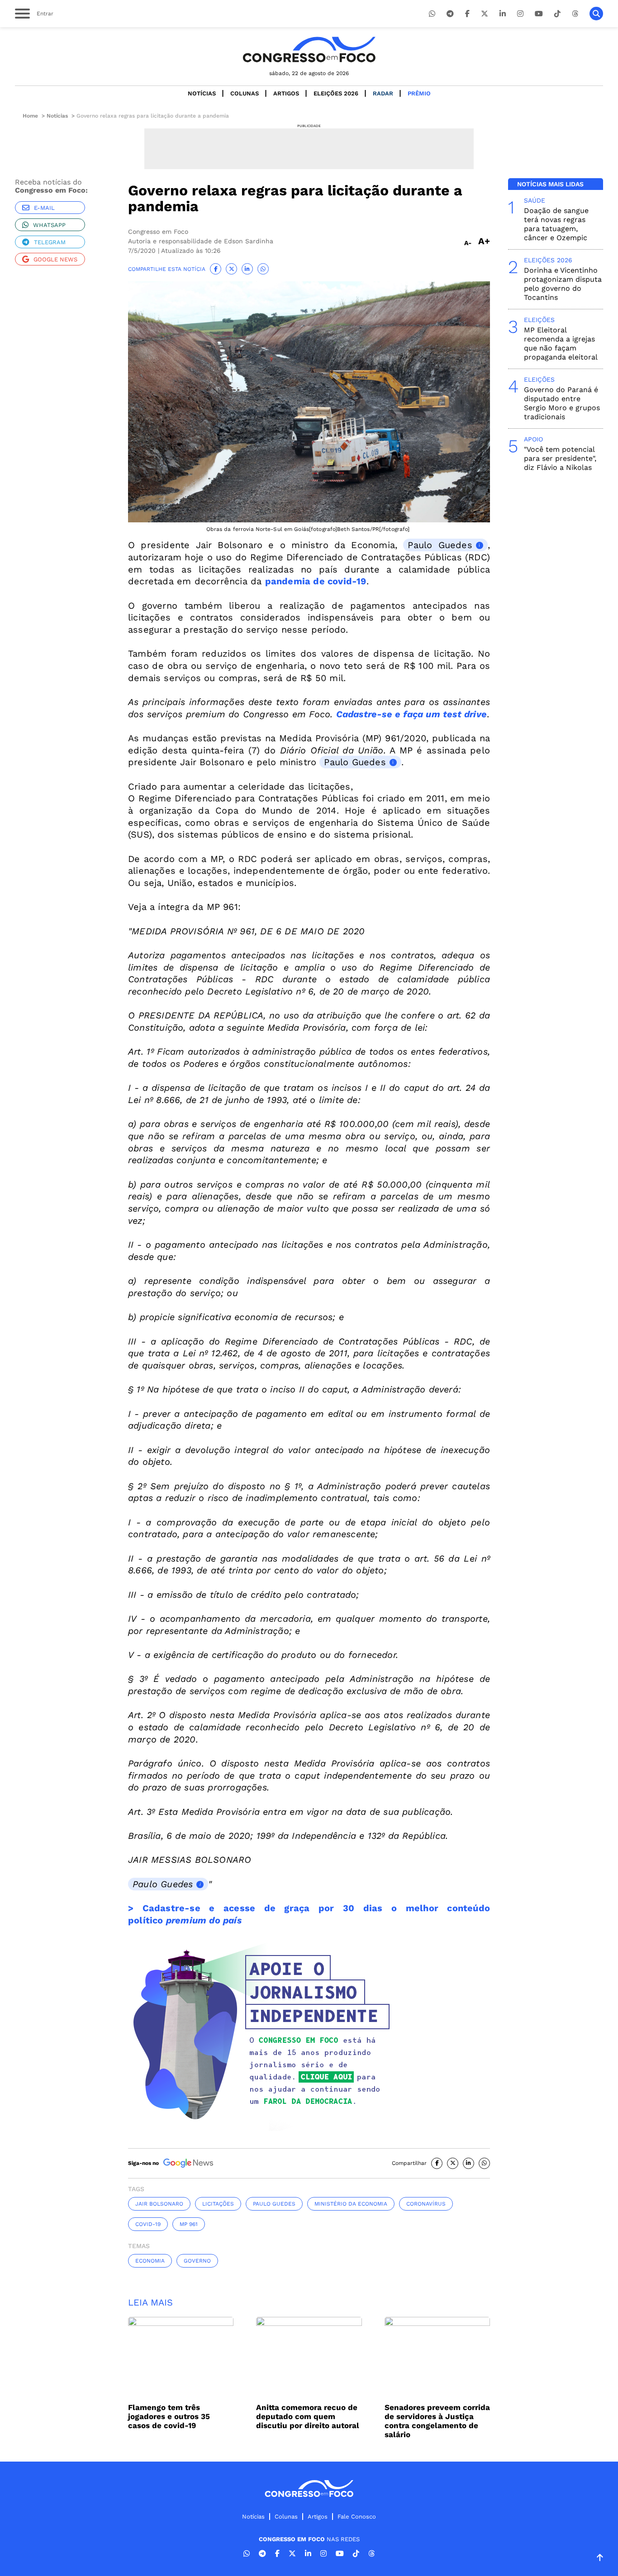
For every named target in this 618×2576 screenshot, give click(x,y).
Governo (197, 2261)
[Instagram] (520, 14)
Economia (150, 2261)
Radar (383, 93)
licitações (218, 2204)
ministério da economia (351, 2204)
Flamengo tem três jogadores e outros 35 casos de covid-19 (169, 2416)
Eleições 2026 (336, 93)
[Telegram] (450, 14)
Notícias (202, 93)
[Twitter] (485, 14)
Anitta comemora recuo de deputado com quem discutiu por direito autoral (308, 2416)
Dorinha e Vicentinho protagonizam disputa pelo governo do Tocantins (563, 284)
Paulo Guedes (440, 545)
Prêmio (419, 93)
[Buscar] (596, 14)
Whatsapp (49, 225)
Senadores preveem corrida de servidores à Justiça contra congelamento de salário (437, 2421)
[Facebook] (467, 14)
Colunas (245, 93)
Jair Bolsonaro (159, 2204)
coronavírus (426, 2204)
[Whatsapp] (432, 14)
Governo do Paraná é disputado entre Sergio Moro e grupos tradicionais (562, 403)
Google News (55, 259)
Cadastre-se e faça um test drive (411, 714)
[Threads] (575, 14)
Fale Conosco (357, 2517)
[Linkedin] (503, 14)
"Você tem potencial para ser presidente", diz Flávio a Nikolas (560, 458)
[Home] (309, 50)
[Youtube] (539, 14)
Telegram (50, 242)
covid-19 (148, 2224)
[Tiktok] (557, 14)
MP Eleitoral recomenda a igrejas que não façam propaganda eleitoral (561, 343)
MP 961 (189, 2224)
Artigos (286, 93)
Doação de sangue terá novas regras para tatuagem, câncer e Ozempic (556, 224)
